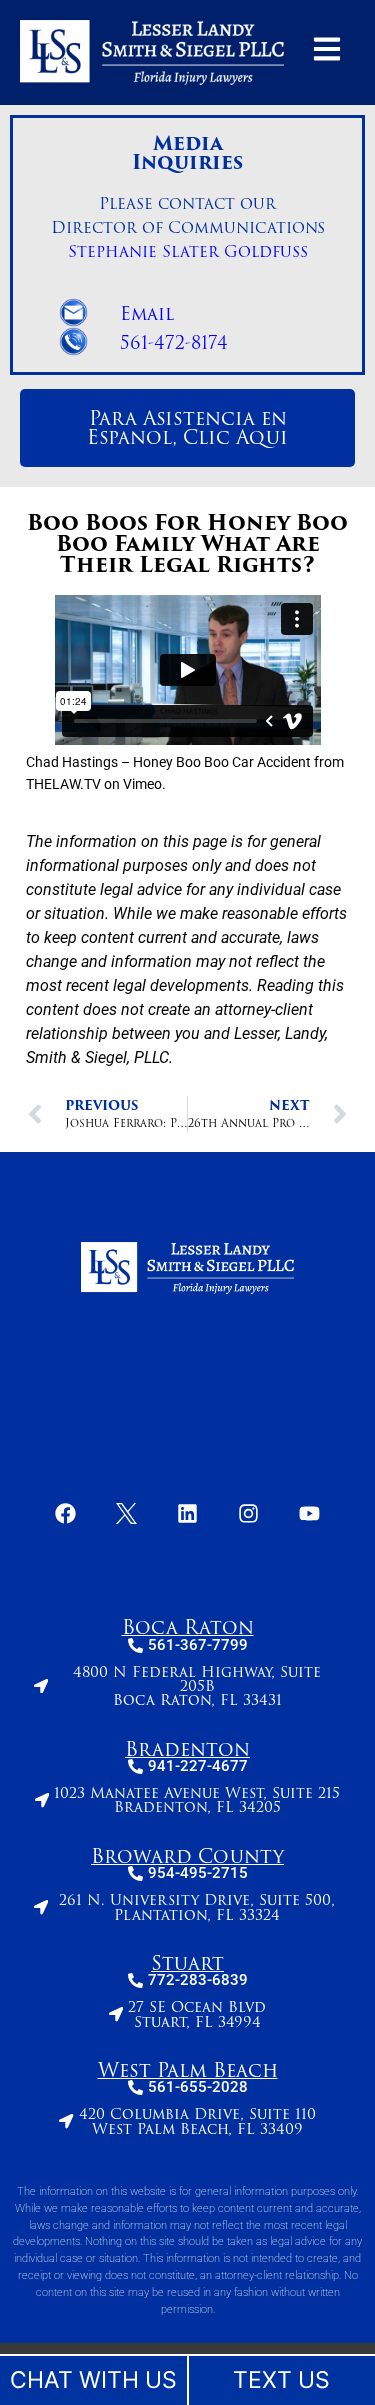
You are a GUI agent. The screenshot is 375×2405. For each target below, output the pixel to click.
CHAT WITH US (93, 2380)
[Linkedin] (188, 1513)
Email (147, 314)
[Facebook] (66, 1513)
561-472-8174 (174, 343)
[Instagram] (249, 1513)
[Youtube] (310, 1513)
